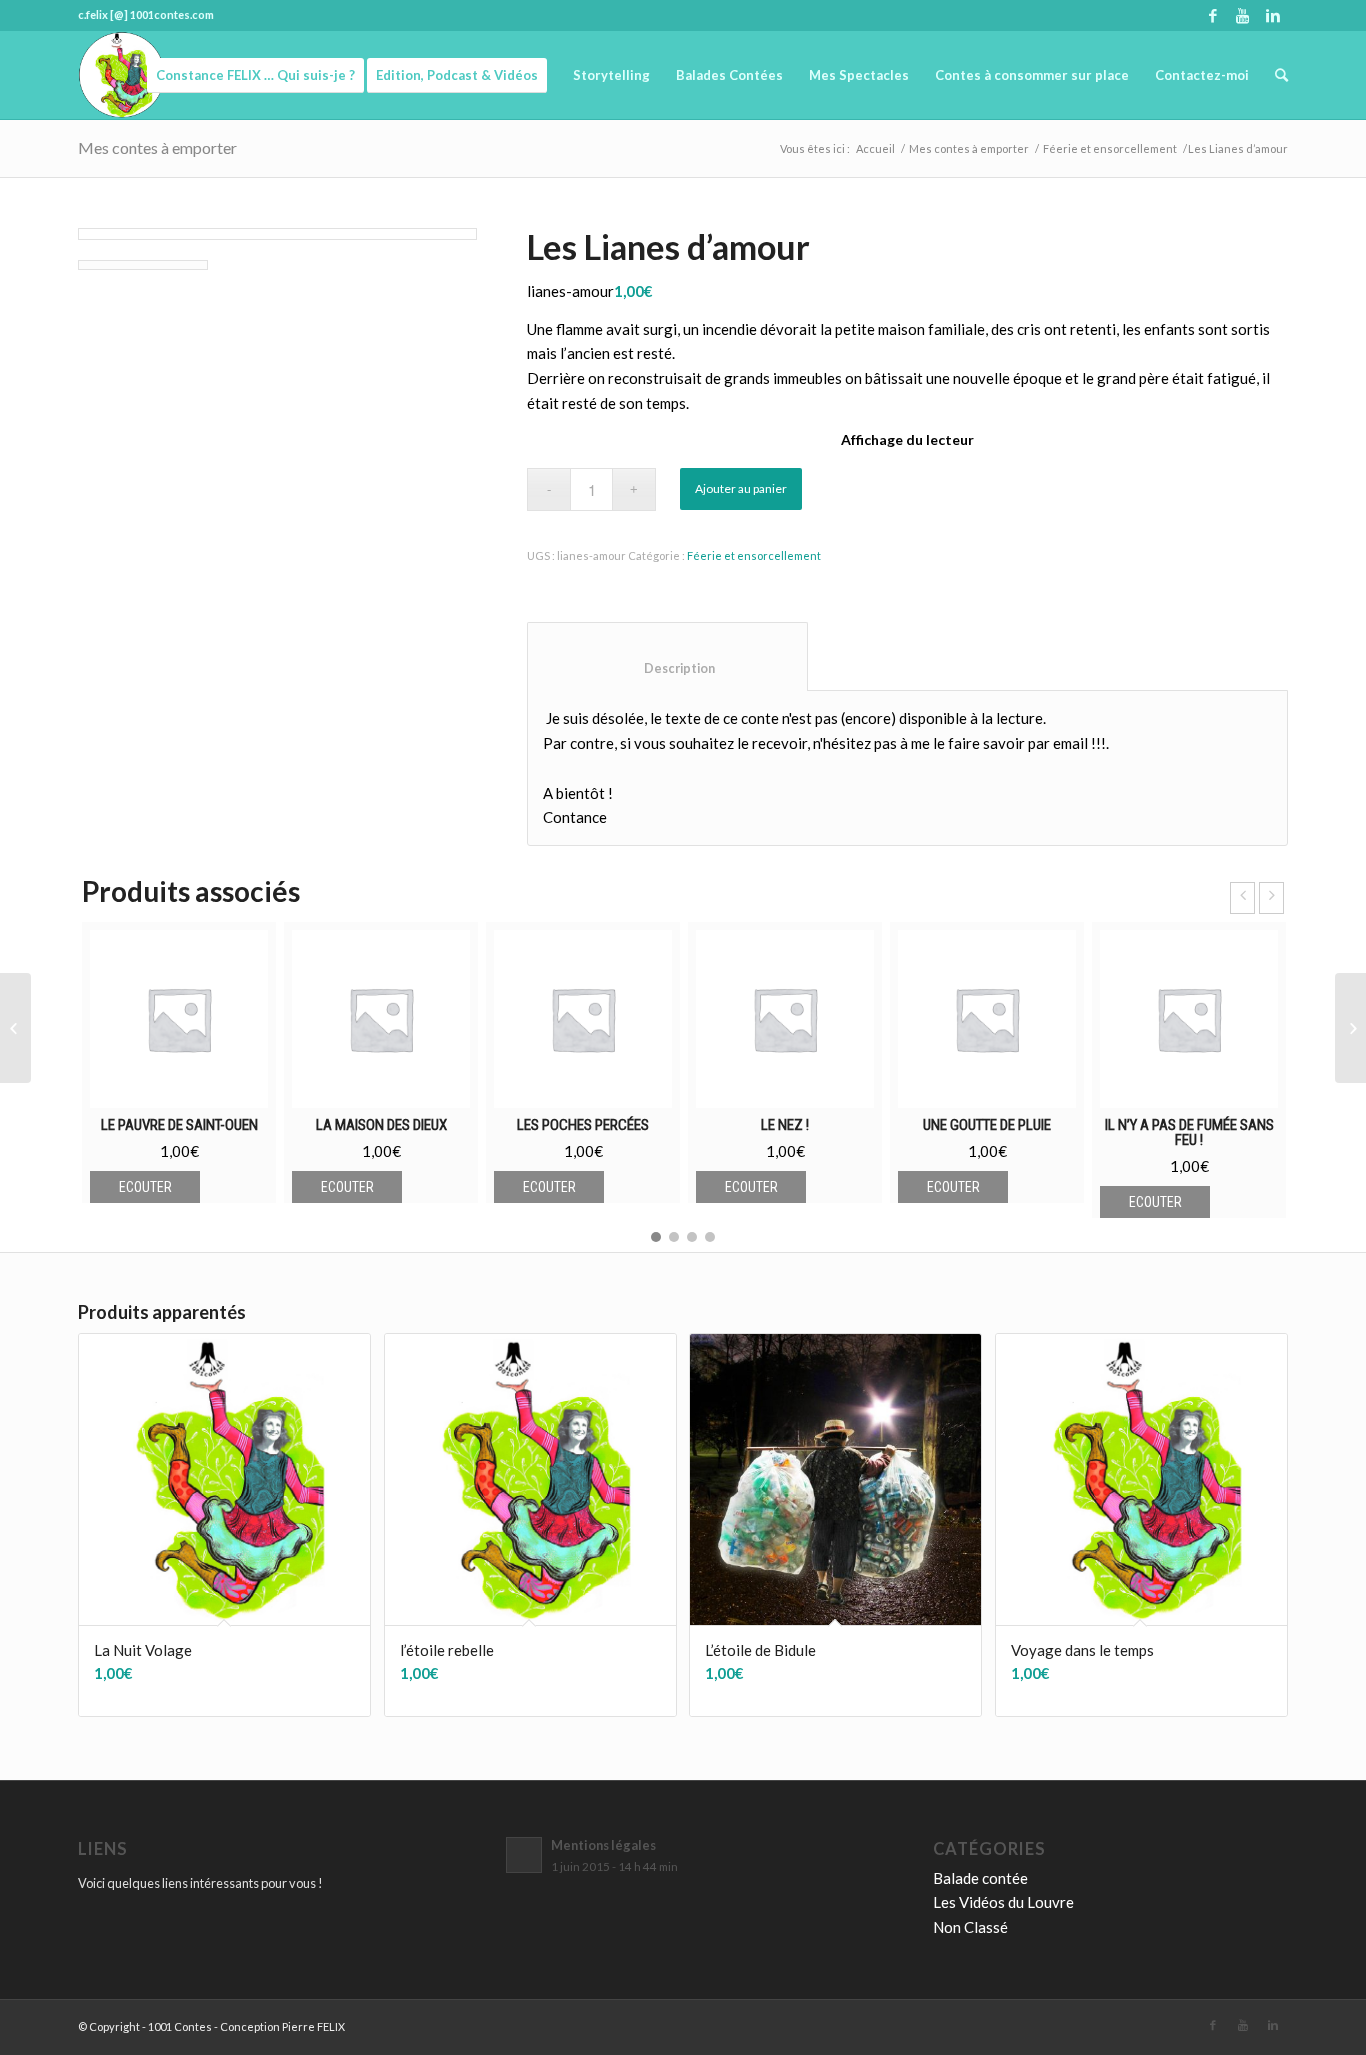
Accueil (875, 148)
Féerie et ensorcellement (1110, 148)
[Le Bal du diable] (15, 1028)
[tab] (667, 657)
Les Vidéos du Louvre (1003, 1902)
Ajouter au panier (741, 488)
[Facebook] (1212, 15)
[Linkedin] (1273, 15)
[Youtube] (1242, 15)
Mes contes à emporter (157, 147)
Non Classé (970, 1927)
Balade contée (980, 1878)
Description (668, 668)
